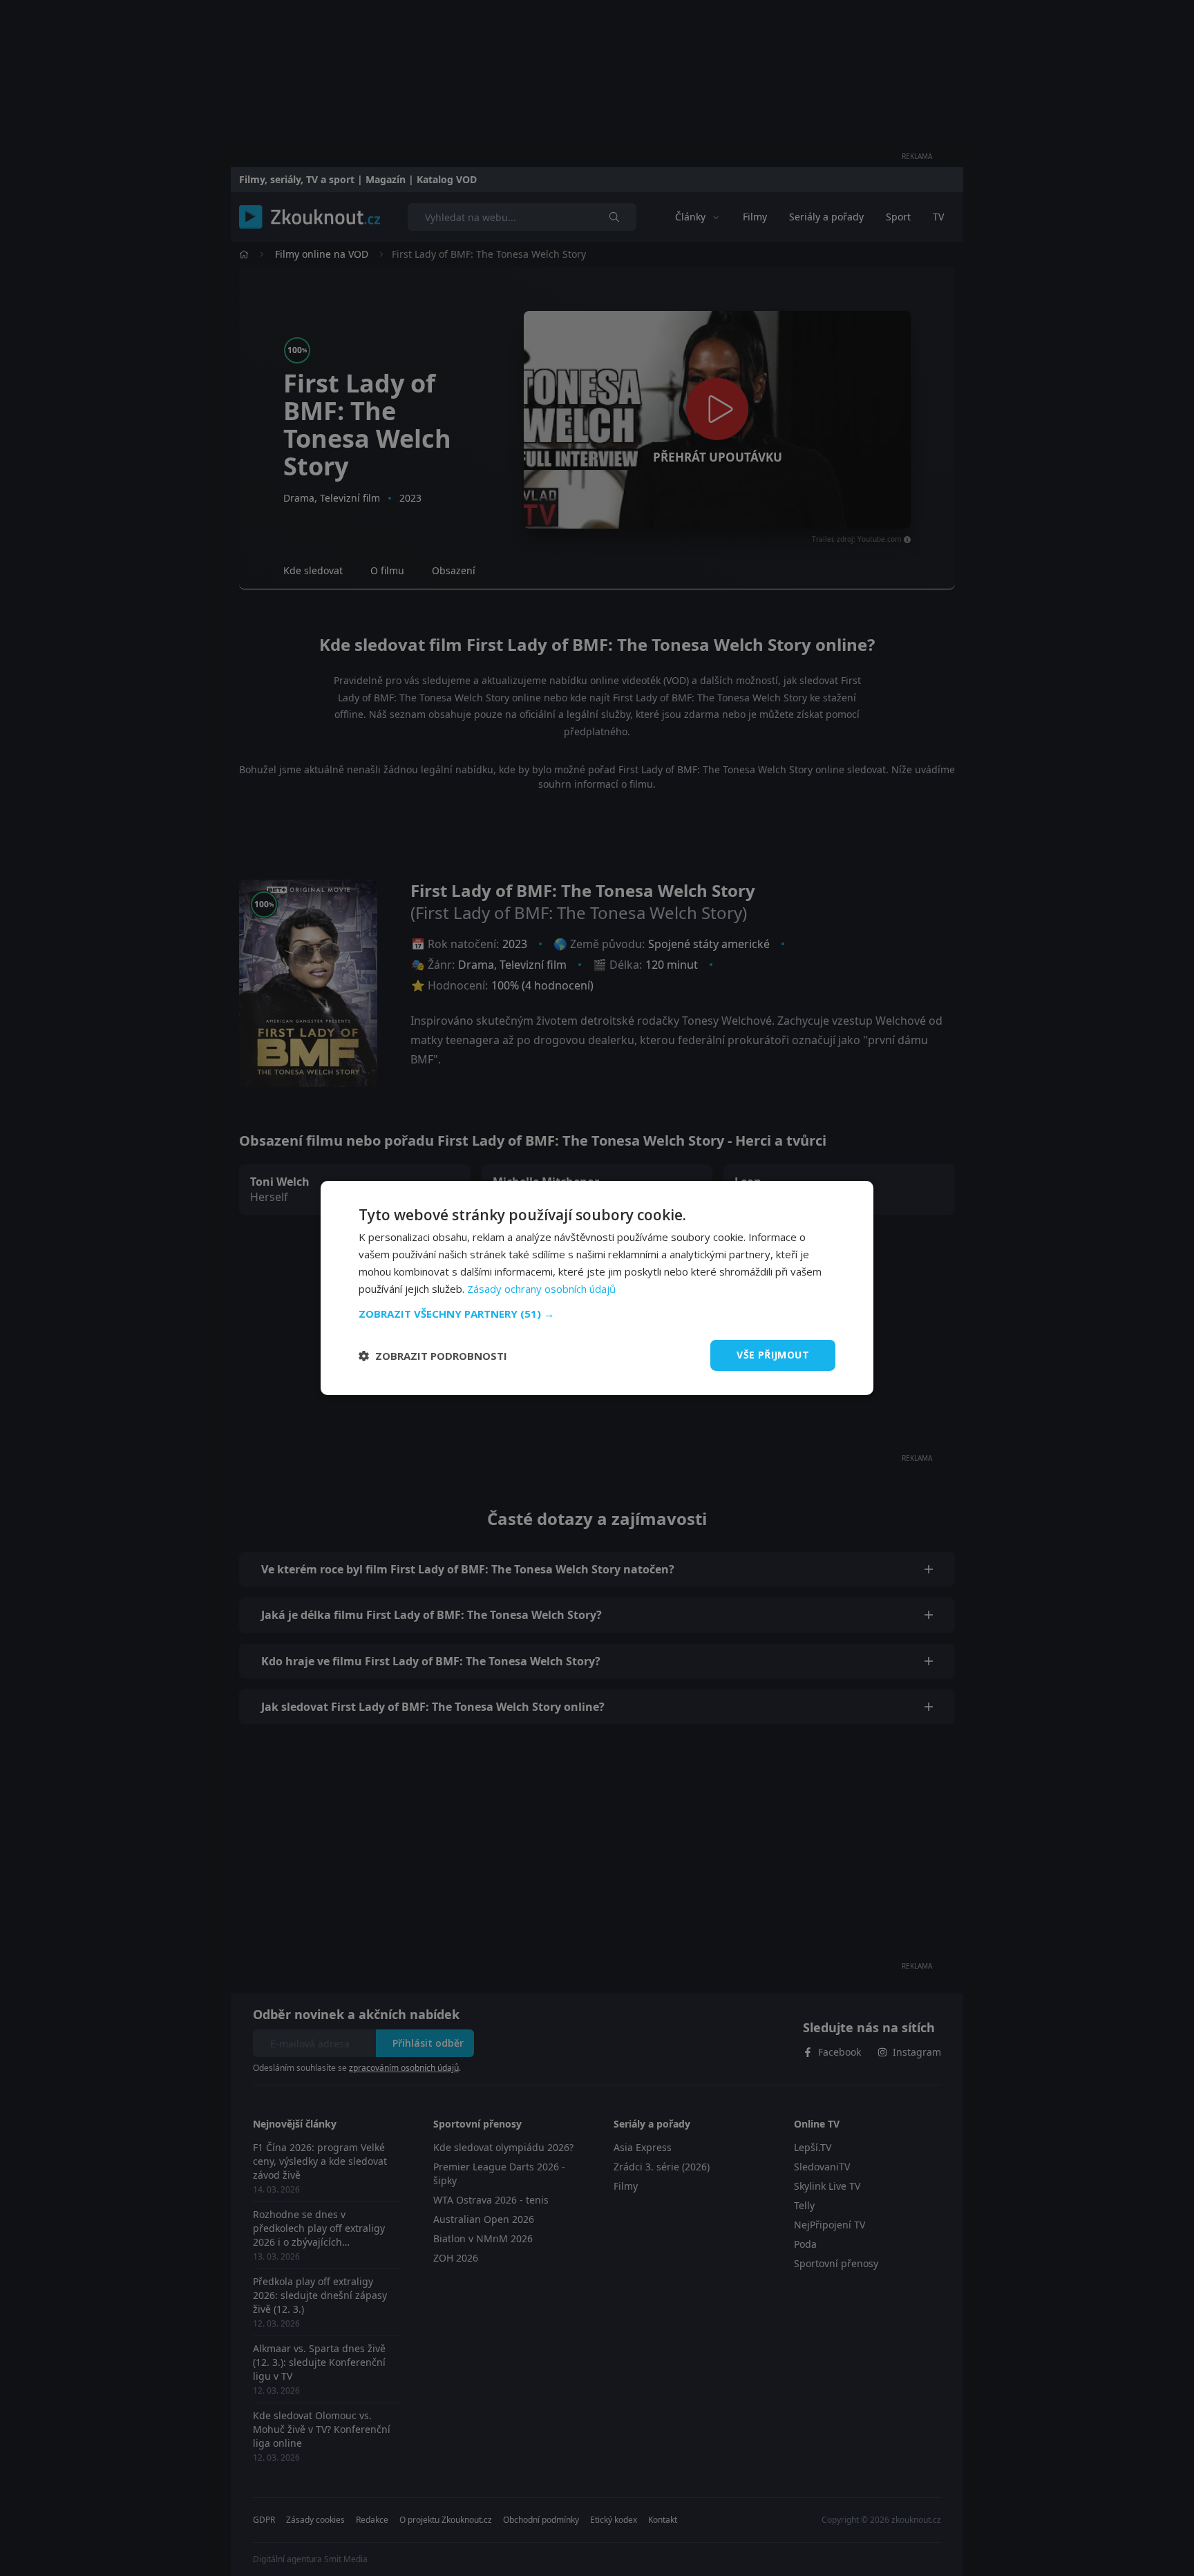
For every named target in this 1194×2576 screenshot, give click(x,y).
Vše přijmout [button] (773, 1355)
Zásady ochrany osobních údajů (541, 1289)
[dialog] (597, 1288)
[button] (597, 1314)
